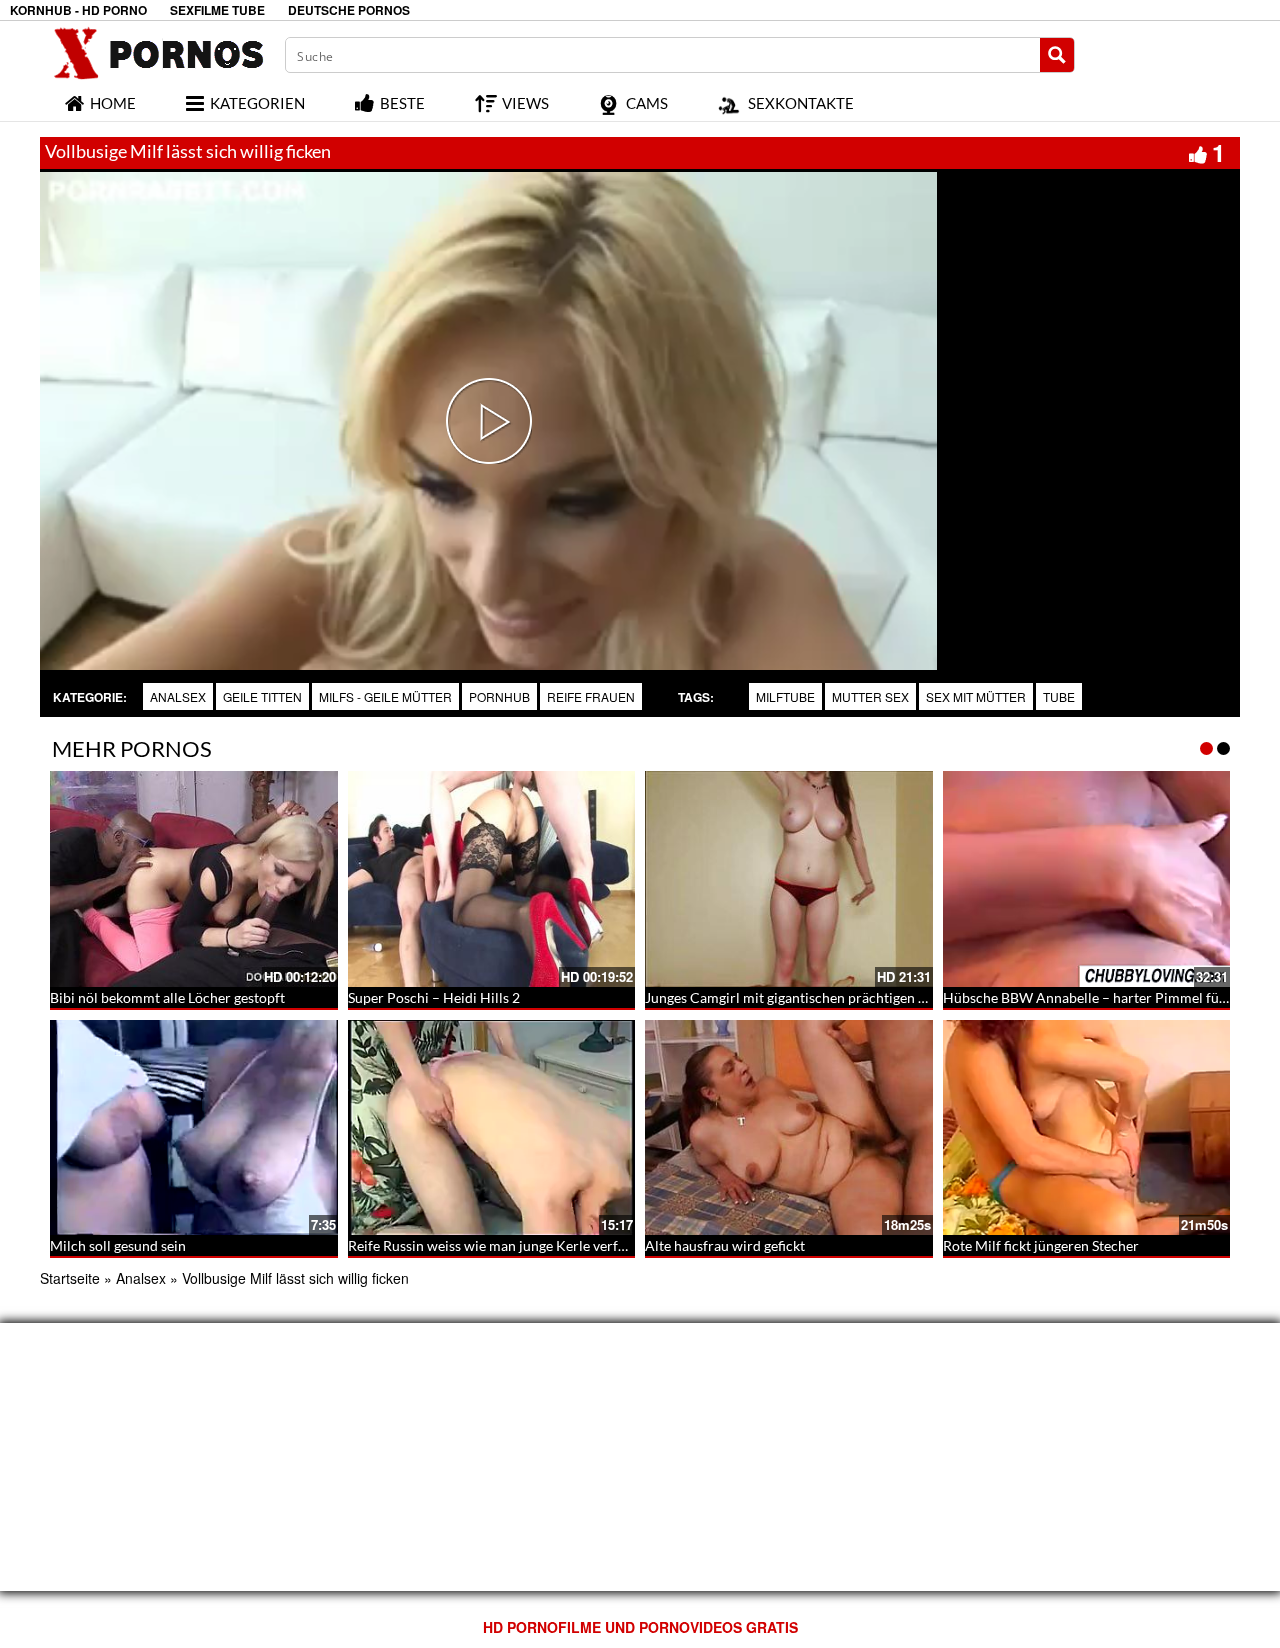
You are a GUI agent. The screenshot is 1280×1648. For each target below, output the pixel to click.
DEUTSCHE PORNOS (349, 10)
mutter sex (870, 696)
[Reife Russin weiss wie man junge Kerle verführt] (492, 1128)
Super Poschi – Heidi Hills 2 (434, 997)
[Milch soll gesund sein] (194, 1128)
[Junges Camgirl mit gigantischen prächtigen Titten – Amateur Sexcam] (789, 879)
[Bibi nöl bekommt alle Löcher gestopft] (194, 879)
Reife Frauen (591, 696)
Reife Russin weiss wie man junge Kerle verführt (496, 1245)
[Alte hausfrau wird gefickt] (789, 1128)
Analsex (178, 696)
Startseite (70, 1278)
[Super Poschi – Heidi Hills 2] (492, 879)
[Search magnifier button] (1057, 55)
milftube (785, 696)
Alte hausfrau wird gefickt (725, 1245)
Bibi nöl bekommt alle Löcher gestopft (167, 997)
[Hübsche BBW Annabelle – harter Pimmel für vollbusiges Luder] (1087, 879)
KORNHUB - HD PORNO (78, 10)
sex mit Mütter (976, 696)
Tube (1059, 696)
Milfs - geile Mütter (385, 696)
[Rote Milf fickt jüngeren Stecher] (1087, 1128)
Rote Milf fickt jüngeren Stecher (1041, 1245)
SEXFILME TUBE (217, 10)
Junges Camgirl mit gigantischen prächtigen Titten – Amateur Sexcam (859, 997)
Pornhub (499, 696)
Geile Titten (262, 696)
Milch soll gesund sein (118, 1245)
